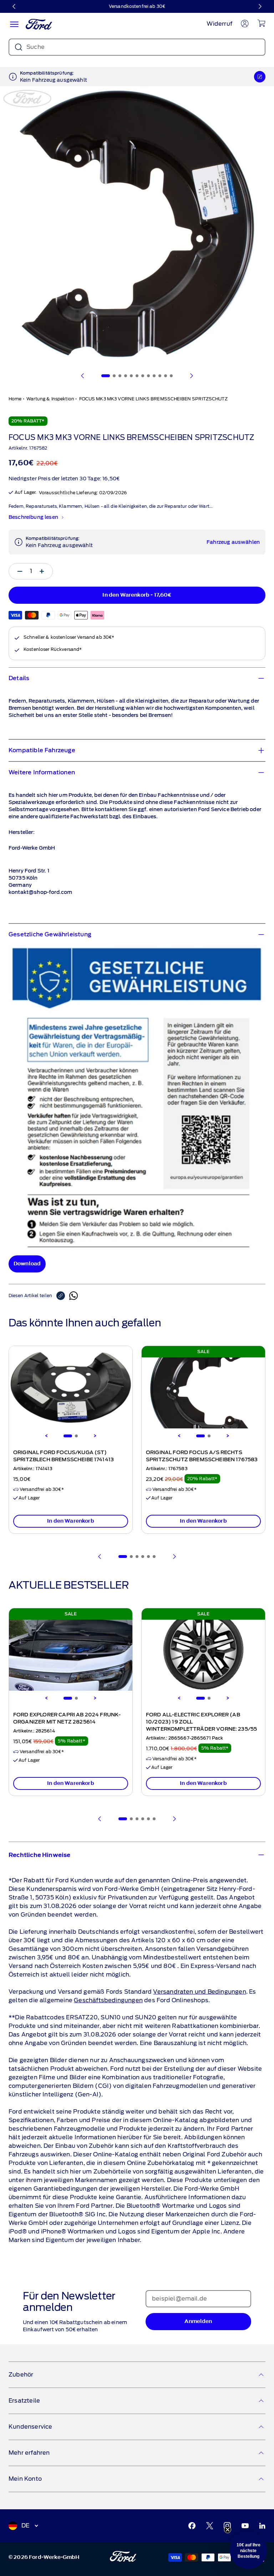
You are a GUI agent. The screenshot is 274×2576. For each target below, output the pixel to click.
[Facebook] (192, 2526)
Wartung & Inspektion (50, 399)
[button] (248, 2550)
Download (27, 1264)
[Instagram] (227, 2526)
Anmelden (198, 2321)
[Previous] (46, 1436)
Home (15, 399)
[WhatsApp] (73, 1296)
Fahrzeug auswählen (233, 542)
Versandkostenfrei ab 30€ (137, 6)
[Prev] (100, 1557)
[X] (210, 2526)
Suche (35, 47)
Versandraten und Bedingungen (199, 1992)
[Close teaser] (228, 2530)
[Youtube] (245, 2526)
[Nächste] (260, 6)
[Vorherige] (14, 6)
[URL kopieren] (63, 1296)
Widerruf (219, 24)
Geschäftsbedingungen (108, 2000)
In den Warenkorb (71, 1521)
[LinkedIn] (262, 2526)
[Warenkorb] (261, 23)
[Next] (95, 1436)
